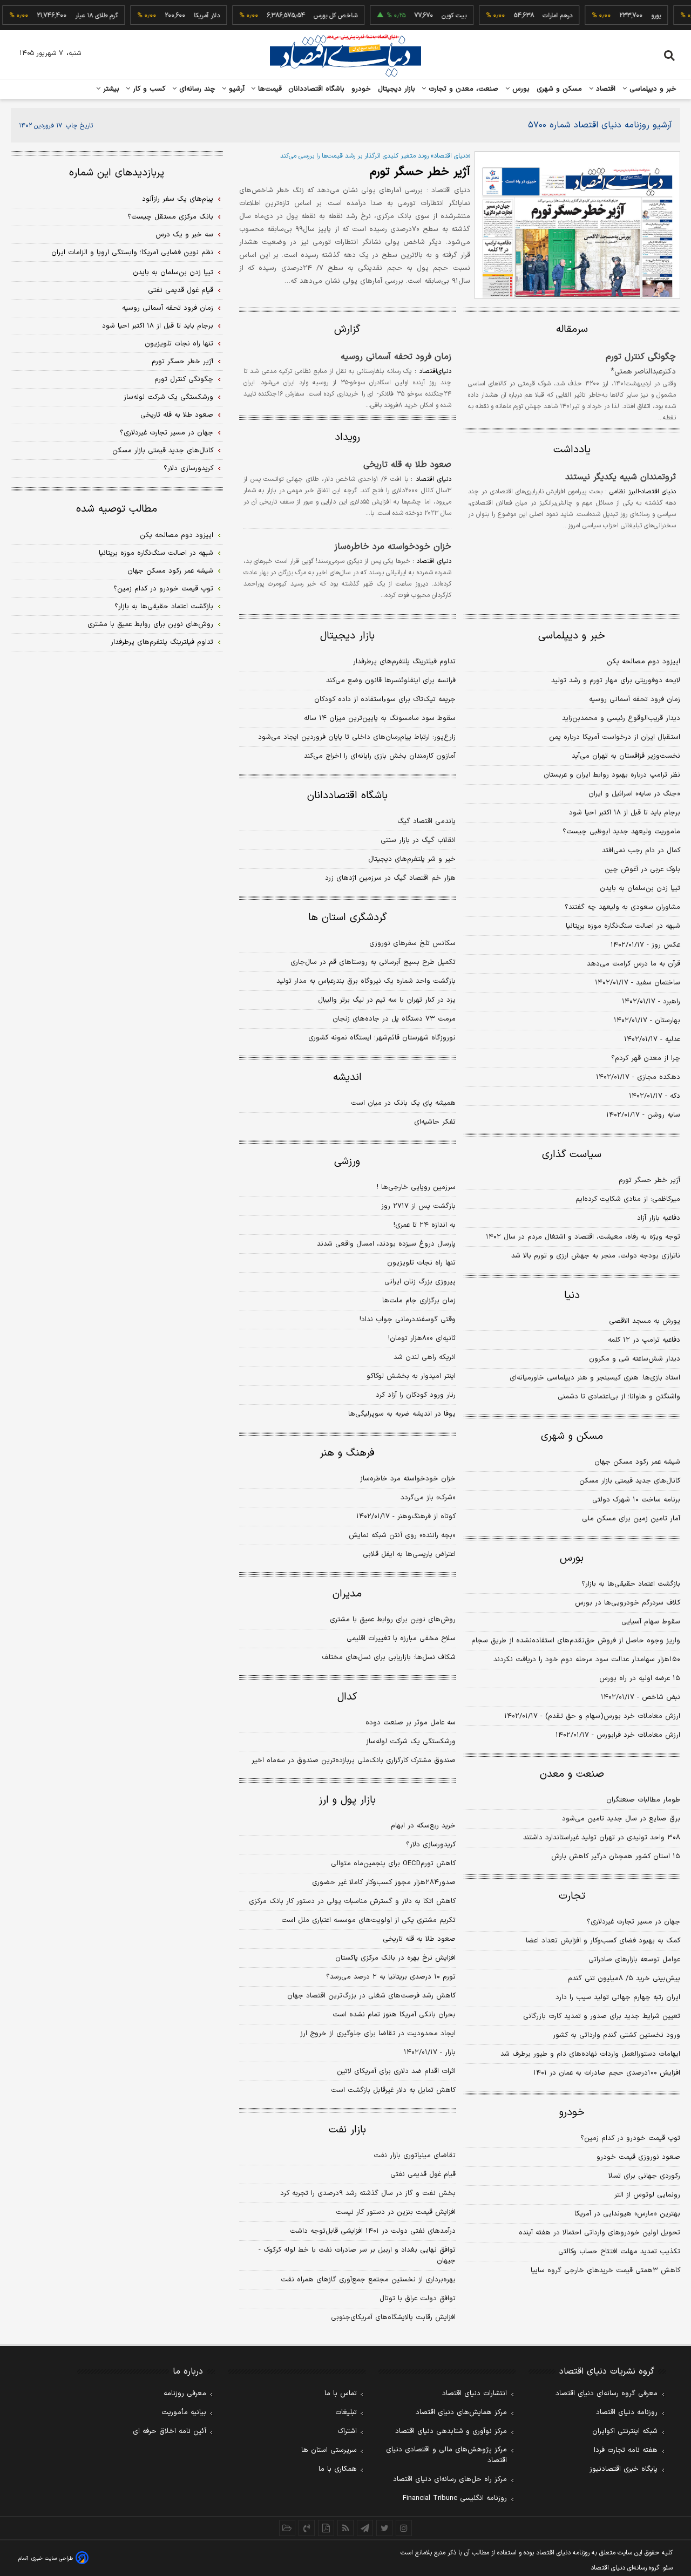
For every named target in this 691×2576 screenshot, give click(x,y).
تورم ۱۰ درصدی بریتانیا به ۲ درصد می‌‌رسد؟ (391, 1977)
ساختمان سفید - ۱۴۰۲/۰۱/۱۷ (638, 983)
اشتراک (347, 2431)
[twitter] (384, 2528)
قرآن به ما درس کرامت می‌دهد (634, 964)
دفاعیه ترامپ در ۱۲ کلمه (644, 1340)
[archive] (287, 2528)
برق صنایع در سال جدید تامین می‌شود (621, 1819)
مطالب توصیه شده (117, 509)
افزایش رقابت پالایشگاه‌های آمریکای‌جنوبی (393, 2317)
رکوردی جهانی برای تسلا (644, 2176)
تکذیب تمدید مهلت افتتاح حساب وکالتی (619, 2252)
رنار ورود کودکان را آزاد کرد (416, 1395)
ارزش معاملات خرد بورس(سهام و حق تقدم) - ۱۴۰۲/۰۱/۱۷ (592, 1716)
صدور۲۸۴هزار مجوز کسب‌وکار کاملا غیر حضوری (384, 1882)
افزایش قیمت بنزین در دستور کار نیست (396, 2212)
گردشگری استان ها (347, 918)
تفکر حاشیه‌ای (435, 1122)
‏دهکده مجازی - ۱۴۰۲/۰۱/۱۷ (638, 1077)
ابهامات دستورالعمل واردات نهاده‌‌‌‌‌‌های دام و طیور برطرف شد (590, 2054)
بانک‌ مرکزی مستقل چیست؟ (170, 217)
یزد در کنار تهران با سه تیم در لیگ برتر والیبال (387, 1000)
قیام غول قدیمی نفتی (423, 2174)
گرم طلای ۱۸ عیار (76, 16)
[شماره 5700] (577, 225)
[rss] (345, 2528)
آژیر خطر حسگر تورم (420, 172)
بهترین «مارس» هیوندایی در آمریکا (627, 2214)
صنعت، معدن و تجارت (462, 89)
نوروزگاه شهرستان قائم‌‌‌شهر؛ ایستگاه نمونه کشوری (382, 1038)
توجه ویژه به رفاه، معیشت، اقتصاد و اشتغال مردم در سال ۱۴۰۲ (583, 1237)
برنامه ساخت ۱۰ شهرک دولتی (636, 1500)
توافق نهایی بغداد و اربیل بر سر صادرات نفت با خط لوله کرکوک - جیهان (357, 2255)
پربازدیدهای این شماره (117, 173)
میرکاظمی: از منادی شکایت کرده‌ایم (628, 1199)
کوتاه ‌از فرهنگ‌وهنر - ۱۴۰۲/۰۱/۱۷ (406, 1517)
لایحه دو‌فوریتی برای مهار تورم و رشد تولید (616, 681)
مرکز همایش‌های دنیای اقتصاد (461, 2412)
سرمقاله (572, 329)
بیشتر (110, 89)
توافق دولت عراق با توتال (418, 2299)
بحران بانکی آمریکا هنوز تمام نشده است (394, 2015)
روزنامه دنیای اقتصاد (627, 2412)
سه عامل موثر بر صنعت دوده (411, 1723)
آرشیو (235, 89)
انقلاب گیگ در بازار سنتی (418, 840)
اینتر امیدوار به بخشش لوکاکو (411, 1376)
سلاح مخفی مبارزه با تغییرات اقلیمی (401, 1639)
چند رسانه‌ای (196, 89)
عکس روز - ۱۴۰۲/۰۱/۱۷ (645, 945)
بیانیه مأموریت (184, 2412)
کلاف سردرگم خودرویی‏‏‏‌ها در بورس (628, 1603)
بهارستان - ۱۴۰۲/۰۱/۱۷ (647, 1021)
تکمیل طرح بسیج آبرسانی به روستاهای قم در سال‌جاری (373, 962)
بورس (520, 89)
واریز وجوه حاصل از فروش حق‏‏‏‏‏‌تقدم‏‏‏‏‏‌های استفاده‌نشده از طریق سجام (576, 1641)
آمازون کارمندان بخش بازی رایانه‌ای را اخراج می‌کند (380, 756)
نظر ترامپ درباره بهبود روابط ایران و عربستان (612, 775)
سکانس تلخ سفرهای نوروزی (412, 943)
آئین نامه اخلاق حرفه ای (170, 2431)
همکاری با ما (338, 2469)
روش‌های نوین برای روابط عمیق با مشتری (393, 1620)
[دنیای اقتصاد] (345, 56)
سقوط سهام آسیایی (651, 1622)
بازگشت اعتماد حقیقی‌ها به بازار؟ (631, 1584)
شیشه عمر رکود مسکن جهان (637, 1462)
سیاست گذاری (572, 1155)
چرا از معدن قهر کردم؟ (646, 1058)
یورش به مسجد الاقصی (645, 1321)
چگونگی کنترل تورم (641, 357)
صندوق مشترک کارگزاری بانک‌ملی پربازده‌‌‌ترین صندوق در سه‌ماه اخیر (354, 1761)
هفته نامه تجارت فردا (626, 2450)
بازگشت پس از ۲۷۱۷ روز (418, 1206)
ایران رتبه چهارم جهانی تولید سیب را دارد (618, 1997)
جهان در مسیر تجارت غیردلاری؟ (634, 1922)
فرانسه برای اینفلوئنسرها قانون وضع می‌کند (391, 681)
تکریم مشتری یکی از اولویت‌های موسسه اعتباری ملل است (368, 1920)
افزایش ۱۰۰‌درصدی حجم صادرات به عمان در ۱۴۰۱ (607, 2073)
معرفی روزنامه (185, 2394)
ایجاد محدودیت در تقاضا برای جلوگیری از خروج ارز (378, 2034)
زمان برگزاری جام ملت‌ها (419, 1301)
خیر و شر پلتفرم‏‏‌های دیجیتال (412, 859)
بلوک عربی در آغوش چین (642, 869)
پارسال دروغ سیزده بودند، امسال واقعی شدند (386, 1244)
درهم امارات (537, 16)
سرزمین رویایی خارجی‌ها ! (416, 1187)
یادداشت (572, 450)
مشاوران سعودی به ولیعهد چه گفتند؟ (622, 907)
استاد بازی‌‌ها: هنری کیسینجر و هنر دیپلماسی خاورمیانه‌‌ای (595, 1378)
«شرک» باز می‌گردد (428, 1498)
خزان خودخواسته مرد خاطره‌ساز (393, 547)
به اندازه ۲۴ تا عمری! (425, 1225)
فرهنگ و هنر (347, 1453)
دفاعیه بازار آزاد (659, 1218)
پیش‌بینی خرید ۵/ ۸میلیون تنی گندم (624, 1979)
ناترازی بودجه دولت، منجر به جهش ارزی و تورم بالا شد (596, 1256)
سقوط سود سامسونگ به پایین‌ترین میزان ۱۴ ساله (380, 718)
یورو (636, 16)
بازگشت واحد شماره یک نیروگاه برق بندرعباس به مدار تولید (366, 981)
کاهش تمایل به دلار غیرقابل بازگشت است (393, 2090)
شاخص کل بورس (316, 16)
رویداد (347, 437)
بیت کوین (434, 16)
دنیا (572, 1296)
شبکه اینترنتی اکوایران (625, 2431)
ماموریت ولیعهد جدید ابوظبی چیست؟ (621, 832)
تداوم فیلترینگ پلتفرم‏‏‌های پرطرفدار (404, 662)
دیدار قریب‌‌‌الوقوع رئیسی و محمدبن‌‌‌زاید (621, 718)
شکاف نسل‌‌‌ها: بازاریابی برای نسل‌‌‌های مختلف (389, 1657)
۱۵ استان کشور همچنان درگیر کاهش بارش (616, 1857)
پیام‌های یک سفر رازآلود (178, 199)
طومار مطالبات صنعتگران (643, 1800)
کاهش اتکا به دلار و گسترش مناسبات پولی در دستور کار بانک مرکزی (352, 1901)
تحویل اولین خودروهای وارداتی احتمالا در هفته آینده (599, 2233)
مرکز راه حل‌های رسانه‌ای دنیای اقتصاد (450, 2479)
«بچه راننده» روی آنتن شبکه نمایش (402, 1535)
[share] (326, 2528)
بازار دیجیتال (397, 89)
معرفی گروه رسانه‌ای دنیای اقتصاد (607, 2394)
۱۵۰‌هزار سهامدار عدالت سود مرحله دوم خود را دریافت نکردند (587, 1660)
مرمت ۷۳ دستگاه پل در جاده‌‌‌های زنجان (394, 1019)
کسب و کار (148, 89)
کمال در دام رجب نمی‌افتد (641, 851)
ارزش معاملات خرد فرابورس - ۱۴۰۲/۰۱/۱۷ (618, 1735)
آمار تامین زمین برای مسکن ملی (631, 1519)
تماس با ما (341, 2394)
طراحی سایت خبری (52, 2558)
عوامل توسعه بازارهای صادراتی (634, 1960)
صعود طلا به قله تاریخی (407, 465)
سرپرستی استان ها (329, 2450)
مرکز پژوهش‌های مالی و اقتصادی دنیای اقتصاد (446, 2455)
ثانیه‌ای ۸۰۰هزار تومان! (422, 1338)
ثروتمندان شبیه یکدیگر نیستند (621, 477)
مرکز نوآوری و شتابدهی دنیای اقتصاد (451, 2431)
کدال (347, 1697)
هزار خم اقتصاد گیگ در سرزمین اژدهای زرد (390, 878)
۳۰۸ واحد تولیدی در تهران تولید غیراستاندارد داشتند (602, 1838)
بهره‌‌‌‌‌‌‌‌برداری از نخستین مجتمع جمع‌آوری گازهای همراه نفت (368, 2280)
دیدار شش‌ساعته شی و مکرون (635, 1359)
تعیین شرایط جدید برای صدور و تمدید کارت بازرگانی (602, 2016)
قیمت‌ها (269, 89)
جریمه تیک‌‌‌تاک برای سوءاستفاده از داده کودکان (385, 699)
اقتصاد (605, 89)
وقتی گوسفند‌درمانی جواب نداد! (408, 1320)
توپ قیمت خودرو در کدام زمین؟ (630, 2138)
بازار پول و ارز (347, 1800)
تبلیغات (346, 2412)
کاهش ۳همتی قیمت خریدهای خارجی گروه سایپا (605, 2271)
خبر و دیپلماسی (652, 89)
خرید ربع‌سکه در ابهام (423, 1826)
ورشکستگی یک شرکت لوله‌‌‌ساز (411, 1742)
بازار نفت (347, 2130)
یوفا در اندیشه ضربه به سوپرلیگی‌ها (402, 1414)
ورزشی (347, 1162)
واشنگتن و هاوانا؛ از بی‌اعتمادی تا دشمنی (619, 1397)
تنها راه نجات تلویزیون (421, 1263)
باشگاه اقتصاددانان (317, 89)
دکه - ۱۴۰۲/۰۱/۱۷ (655, 1096)
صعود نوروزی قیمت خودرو (638, 2157)
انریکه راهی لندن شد (425, 1357)
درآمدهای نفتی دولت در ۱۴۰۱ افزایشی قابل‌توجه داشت (373, 2231)
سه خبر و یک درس (184, 235)
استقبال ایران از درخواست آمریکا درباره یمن (615, 737)
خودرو (361, 89)
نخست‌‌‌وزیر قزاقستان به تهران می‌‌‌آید (626, 756)
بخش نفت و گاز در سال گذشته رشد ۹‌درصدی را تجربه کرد (368, 2193)
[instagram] (404, 2528)
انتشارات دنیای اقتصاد (475, 2394)
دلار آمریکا (187, 16)
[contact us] (307, 2528)
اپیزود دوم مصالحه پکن (643, 662)
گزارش (347, 329)
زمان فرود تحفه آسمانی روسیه (396, 357)
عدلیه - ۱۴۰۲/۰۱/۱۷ (652, 1039)
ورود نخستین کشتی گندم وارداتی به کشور (617, 2035)
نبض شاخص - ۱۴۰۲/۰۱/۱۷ (641, 1697)
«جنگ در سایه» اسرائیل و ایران (634, 794)
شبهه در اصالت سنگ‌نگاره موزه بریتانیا (623, 926)
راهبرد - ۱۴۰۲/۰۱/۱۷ (651, 1002)
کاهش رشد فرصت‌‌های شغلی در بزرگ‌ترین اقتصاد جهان (371, 1996)
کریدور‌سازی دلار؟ (431, 1845)
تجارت (572, 1896)
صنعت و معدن (572, 1774)
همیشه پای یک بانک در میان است (403, 1103)
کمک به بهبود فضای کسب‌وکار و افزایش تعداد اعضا (603, 1941)
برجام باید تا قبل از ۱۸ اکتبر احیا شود (625, 813)
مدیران (347, 1594)
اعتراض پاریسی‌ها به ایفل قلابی (409, 1554)
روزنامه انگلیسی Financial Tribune (455, 2498)
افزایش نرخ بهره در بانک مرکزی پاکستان (395, 1958)
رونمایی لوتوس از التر (647, 2195)
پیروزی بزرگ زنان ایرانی (420, 1282)
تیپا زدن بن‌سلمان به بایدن (640, 888)
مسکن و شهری (560, 89)
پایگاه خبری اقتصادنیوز (624, 2469)
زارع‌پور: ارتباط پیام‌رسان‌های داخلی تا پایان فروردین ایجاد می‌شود (357, 737)
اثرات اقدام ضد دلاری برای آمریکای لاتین (396, 2071)
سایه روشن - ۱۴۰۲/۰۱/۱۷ (643, 1115)
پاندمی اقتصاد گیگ (426, 821)
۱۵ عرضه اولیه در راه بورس (640, 1678)
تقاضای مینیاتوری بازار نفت (415, 2156)
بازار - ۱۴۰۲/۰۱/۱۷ (430, 2052)
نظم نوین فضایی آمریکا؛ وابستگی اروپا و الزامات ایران (132, 253)
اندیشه (347, 1078)
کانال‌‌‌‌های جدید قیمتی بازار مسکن (630, 1481)
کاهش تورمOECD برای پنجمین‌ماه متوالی (393, 1864)
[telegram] (365, 2528)
